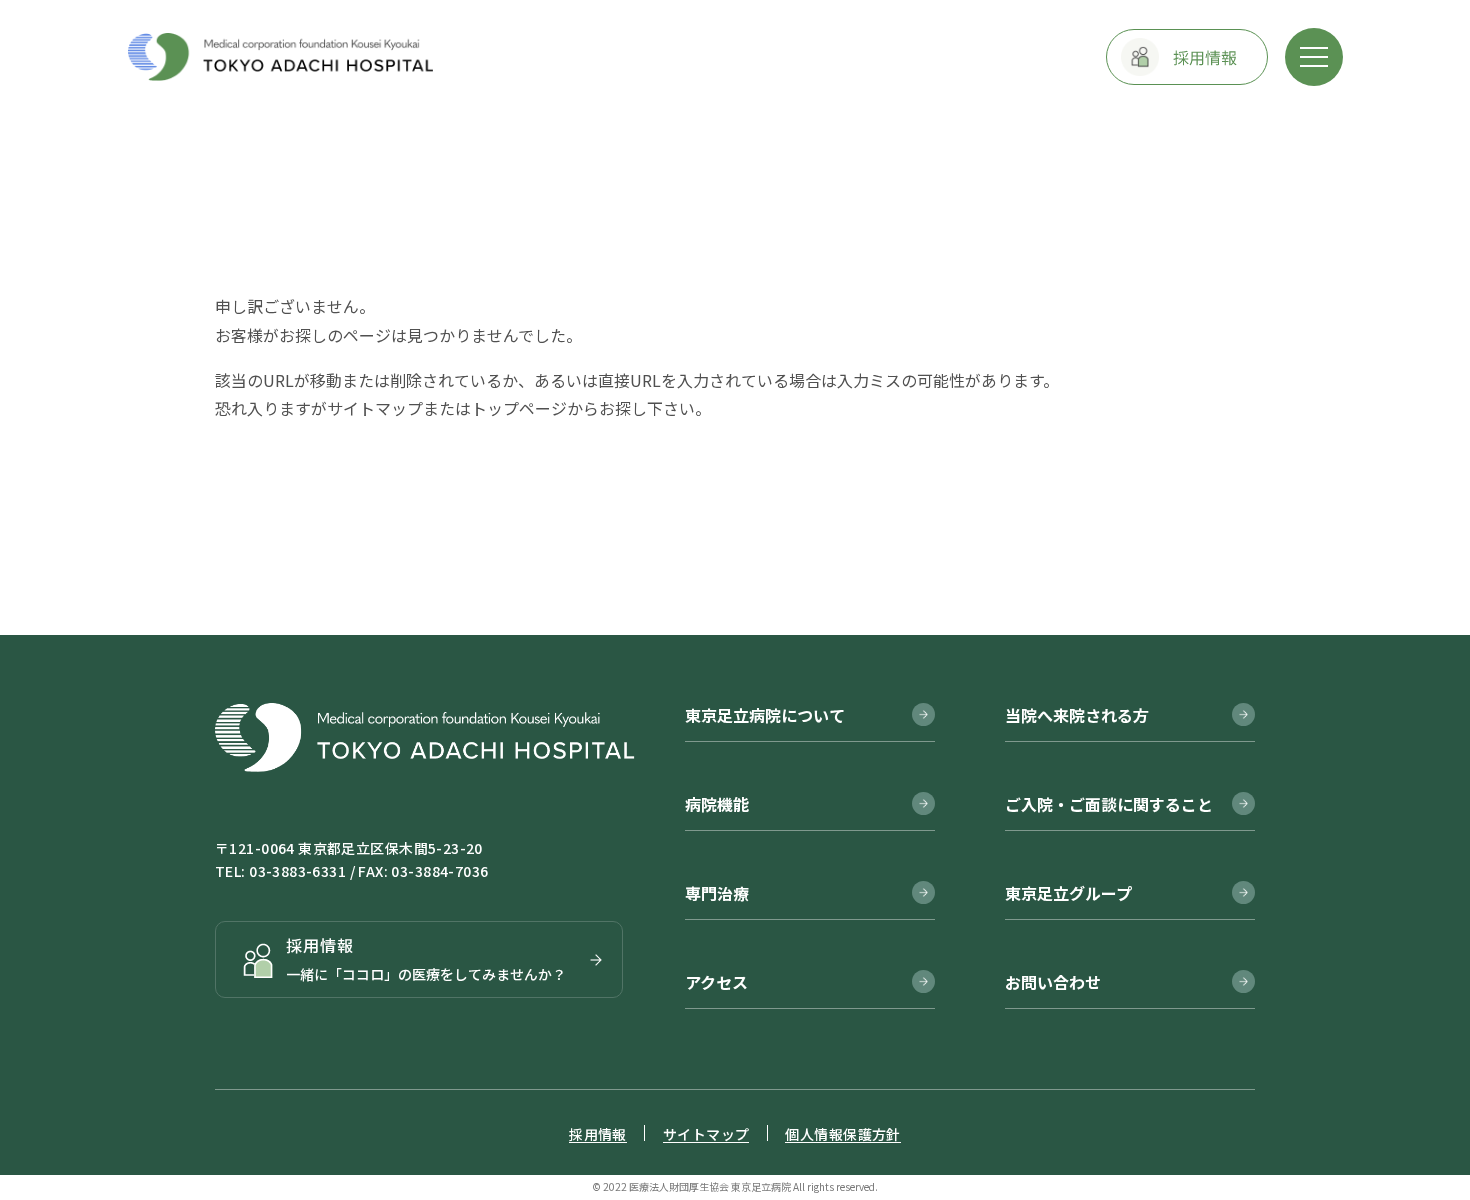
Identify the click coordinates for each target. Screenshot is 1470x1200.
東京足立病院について (765, 715)
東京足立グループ (1068, 893)
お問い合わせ (1053, 982)
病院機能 (717, 804)
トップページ (519, 408)
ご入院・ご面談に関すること (1109, 804)
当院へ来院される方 (1077, 715)
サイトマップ (375, 408)
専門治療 (717, 893)
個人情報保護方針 (842, 1134)
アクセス (716, 982)
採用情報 (598, 1134)
